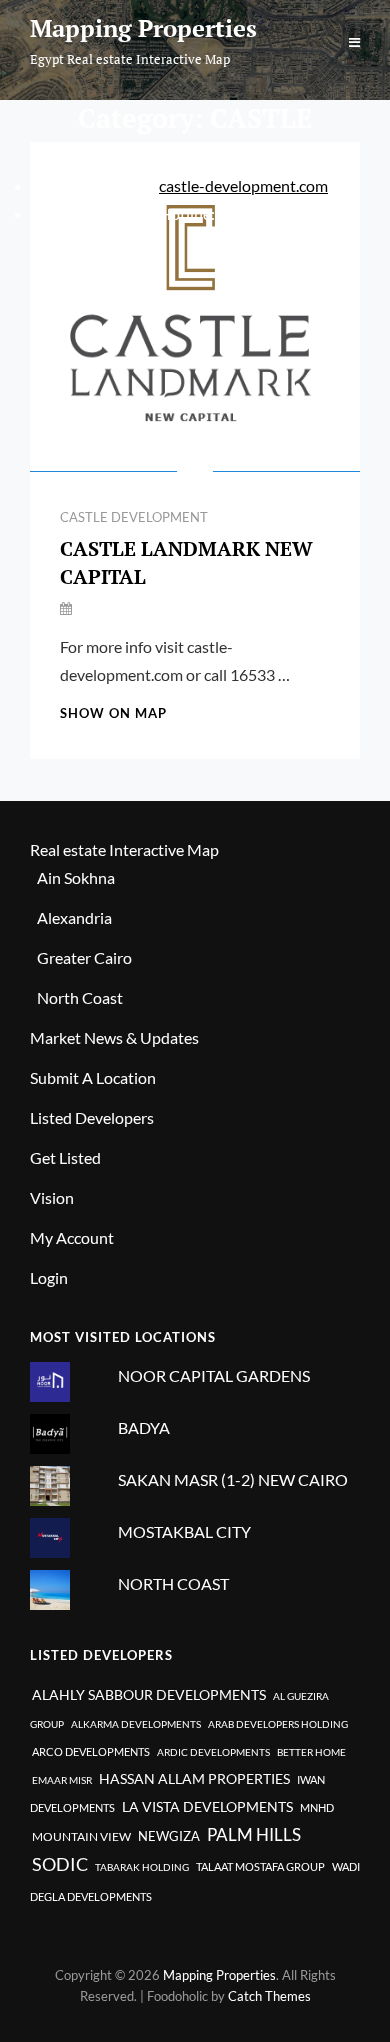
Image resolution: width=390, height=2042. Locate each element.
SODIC (60, 1864)
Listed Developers (92, 1117)
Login (49, 1277)
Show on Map (113, 713)
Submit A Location (93, 1077)
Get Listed (65, 1157)
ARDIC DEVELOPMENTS (213, 1752)
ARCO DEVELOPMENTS (91, 1751)
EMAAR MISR (62, 1780)
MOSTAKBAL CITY (184, 1531)
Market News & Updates (114, 1037)
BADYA (144, 1427)
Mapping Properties (143, 28)
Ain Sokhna (76, 877)
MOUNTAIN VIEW (81, 1836)
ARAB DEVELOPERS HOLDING (278, 1724)
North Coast (80, 997)
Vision (52, 1197)
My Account (72, 1237)
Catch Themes (269, 1996)
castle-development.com (243, 185)
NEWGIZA (169, 1836)
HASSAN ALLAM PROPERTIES (194, 1778)
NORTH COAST (173, 1583)
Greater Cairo (84, 957)
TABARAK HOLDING (142, 1867)
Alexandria (74, 917)
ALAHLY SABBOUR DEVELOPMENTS (149, 1695)
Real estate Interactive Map (124, 849)
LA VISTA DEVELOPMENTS (207, 1806)
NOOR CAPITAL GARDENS (214, 1375)
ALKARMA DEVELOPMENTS (136, 1724)
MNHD (317, 1807)
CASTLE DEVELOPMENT (134, 517)
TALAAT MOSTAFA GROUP (260, 1866)
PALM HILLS (254, 1834)
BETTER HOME (311, 1752)
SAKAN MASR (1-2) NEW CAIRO (233, 1479)
